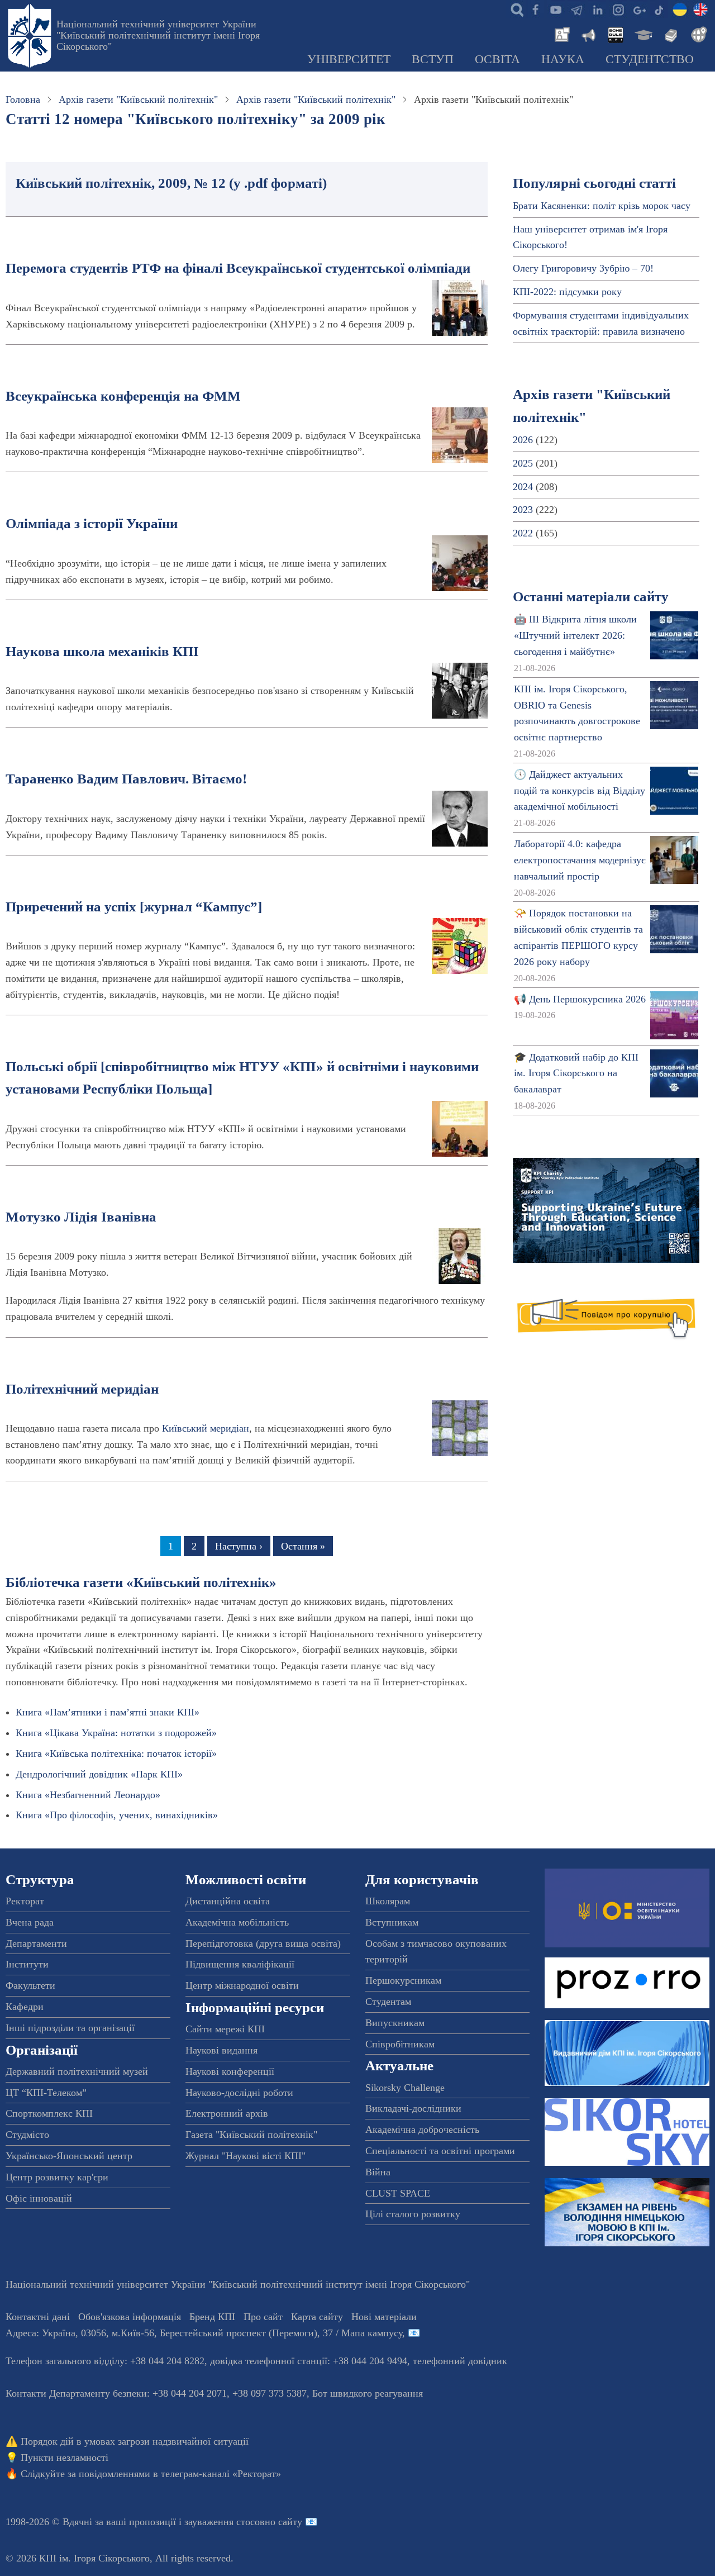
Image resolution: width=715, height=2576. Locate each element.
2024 (523, 487)
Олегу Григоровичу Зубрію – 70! (583, 268)
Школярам (388, 1901)
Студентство (650, 59)
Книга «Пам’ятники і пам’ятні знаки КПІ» (108, 1712)
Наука (563, 59)
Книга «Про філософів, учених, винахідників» (117, 1815)
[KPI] (700, 9)
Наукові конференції (230, 2071)
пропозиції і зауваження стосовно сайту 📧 (223, 2522)
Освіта (497, 59)
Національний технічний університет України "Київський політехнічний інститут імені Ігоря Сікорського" (158, 35)
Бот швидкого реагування (368, 2393)
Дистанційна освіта (228, 1901)
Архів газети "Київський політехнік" (138, 99)
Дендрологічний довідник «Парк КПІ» (99, 1774)
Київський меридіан (206, 1428)
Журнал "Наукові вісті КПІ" (246, 2156)
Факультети (30, 1985)
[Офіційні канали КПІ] (576, 9)
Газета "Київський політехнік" (251, 2135)
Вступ (433, 59)
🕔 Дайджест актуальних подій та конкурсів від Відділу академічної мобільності (580, 791)
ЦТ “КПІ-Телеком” (46, 2093)
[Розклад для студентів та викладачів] (615, 34)
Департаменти (36, 1943)
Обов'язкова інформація (130, 2317)
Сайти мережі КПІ (225, 2029)
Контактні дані (38, 2317)
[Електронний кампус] (642, 34)
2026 (523, 440)
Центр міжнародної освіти (242, 1985)
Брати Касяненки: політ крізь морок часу (602, 206)
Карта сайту (317, 2317)
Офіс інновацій (39, 2198)
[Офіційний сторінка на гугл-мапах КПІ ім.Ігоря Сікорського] (638, 9)
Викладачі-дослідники (413, 2108)
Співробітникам (400, 2044)
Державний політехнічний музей (77, 2071)
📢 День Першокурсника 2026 (580, 999)
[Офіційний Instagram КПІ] (618, 9)
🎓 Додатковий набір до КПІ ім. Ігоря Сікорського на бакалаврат (576, 1073)
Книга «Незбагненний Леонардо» (88, 1795)
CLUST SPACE (398, 2193)
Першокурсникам (403, 1980)
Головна (23, 99)
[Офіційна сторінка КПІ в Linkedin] (597, 9)
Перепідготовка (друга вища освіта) (263, 1943)
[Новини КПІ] (560, 34)
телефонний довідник (460, 2361)
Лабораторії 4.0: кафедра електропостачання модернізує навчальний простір (580, 860)
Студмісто (27, 2135)
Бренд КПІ (212, 2317)
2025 (523, 463)
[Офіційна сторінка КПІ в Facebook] (535, 9)
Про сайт (263, 2317)
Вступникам (392, 1922)
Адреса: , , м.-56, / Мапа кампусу (204, 2333)
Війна (378, 2172)
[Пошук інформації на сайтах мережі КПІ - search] (514, 9)
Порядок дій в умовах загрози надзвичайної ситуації (135, 2441)
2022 (523, 533)
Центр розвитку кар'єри (57, 2177)
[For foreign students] (697, 34)
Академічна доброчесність (422, 2130)
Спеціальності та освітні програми (440, 2151)
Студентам (388, 2002)
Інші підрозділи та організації (70, 2028)
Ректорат (25, 1901)
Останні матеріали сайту (591, 597)
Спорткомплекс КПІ (49, 2113)
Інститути (27, 1964)
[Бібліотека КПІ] (670, 34)
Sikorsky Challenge (405, 2088)
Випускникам (395, 2023)
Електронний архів (227, 2113)
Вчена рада (30, 1922)
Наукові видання (221, 2050)
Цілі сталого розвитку (413, 2214)
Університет (349, 59)
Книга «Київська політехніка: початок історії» (116, 1753)
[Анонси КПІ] (588, 34)
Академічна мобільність (237, 1922)
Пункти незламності (65, 2458)
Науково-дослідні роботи (239, 2093)
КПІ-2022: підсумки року (567, 292)
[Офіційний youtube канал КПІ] (556, 9)
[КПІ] (680, 9)
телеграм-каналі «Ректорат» (221, 2474)
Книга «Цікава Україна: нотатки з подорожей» (116, 1733)
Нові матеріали (384, 2317)
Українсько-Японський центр (69, 2156)
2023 (523, 510)
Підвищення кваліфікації (240, 1964)
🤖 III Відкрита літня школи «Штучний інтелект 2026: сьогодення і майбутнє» (575, 635)
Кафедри (25, 2007)
